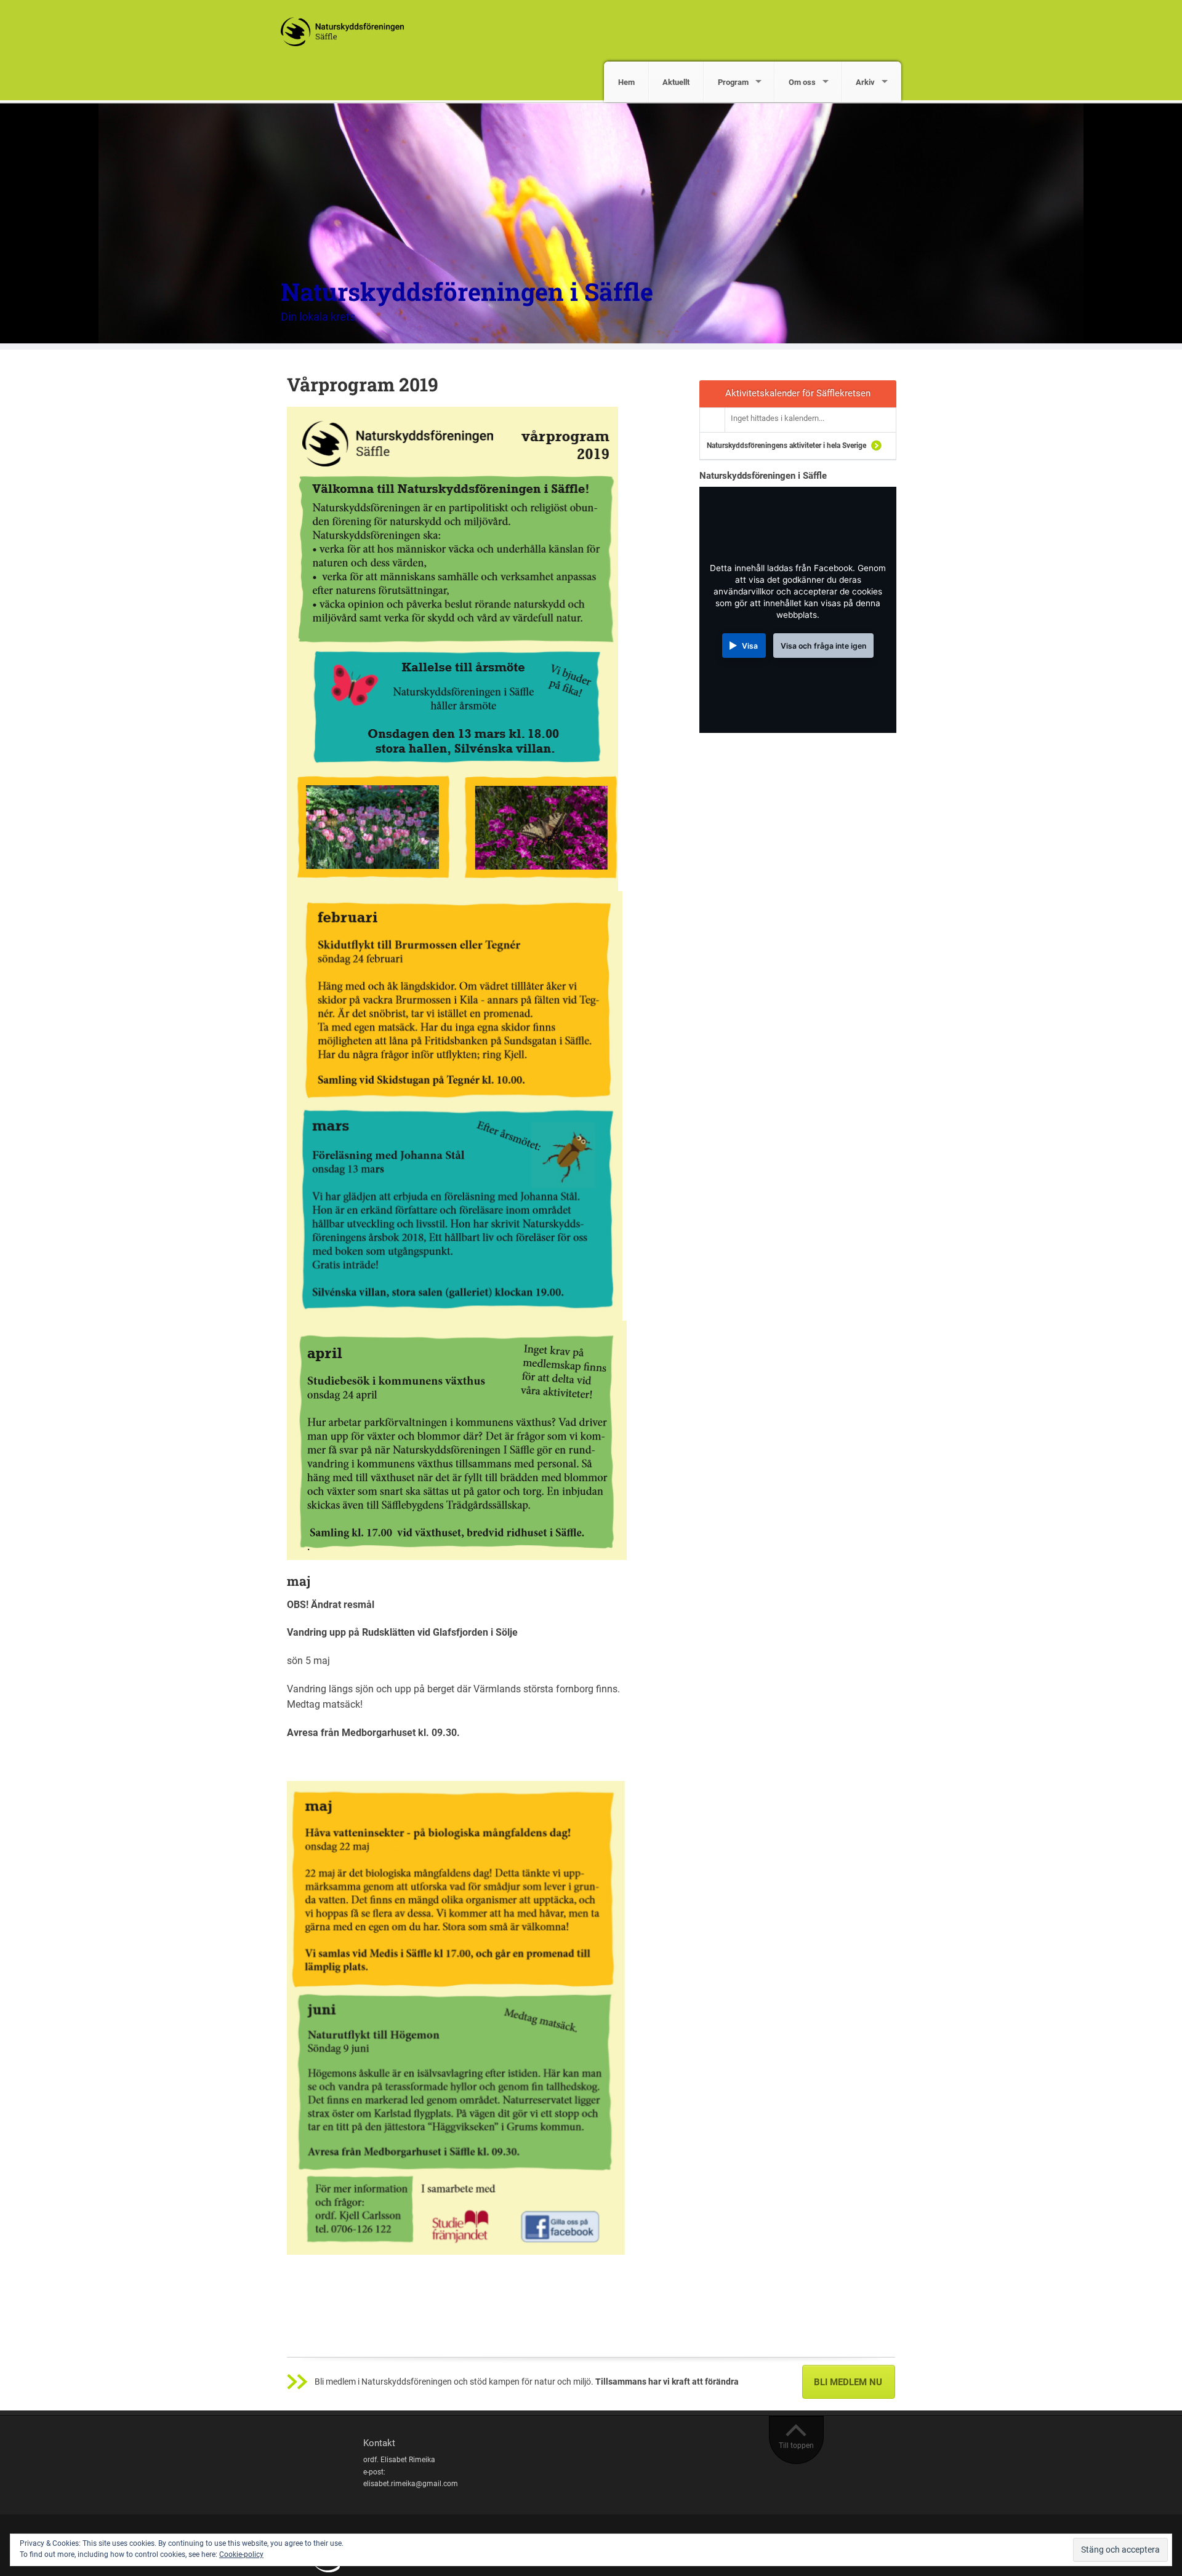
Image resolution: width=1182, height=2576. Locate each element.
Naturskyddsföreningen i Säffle (467, 291)
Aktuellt (676, 82)
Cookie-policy (241, 2554)
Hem (626, 82)
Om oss (802, 82)
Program (733, 82)
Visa (750, 646)
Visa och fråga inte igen (823, 646)
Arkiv (865, 82)
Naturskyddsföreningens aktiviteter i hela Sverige (786, 446)
